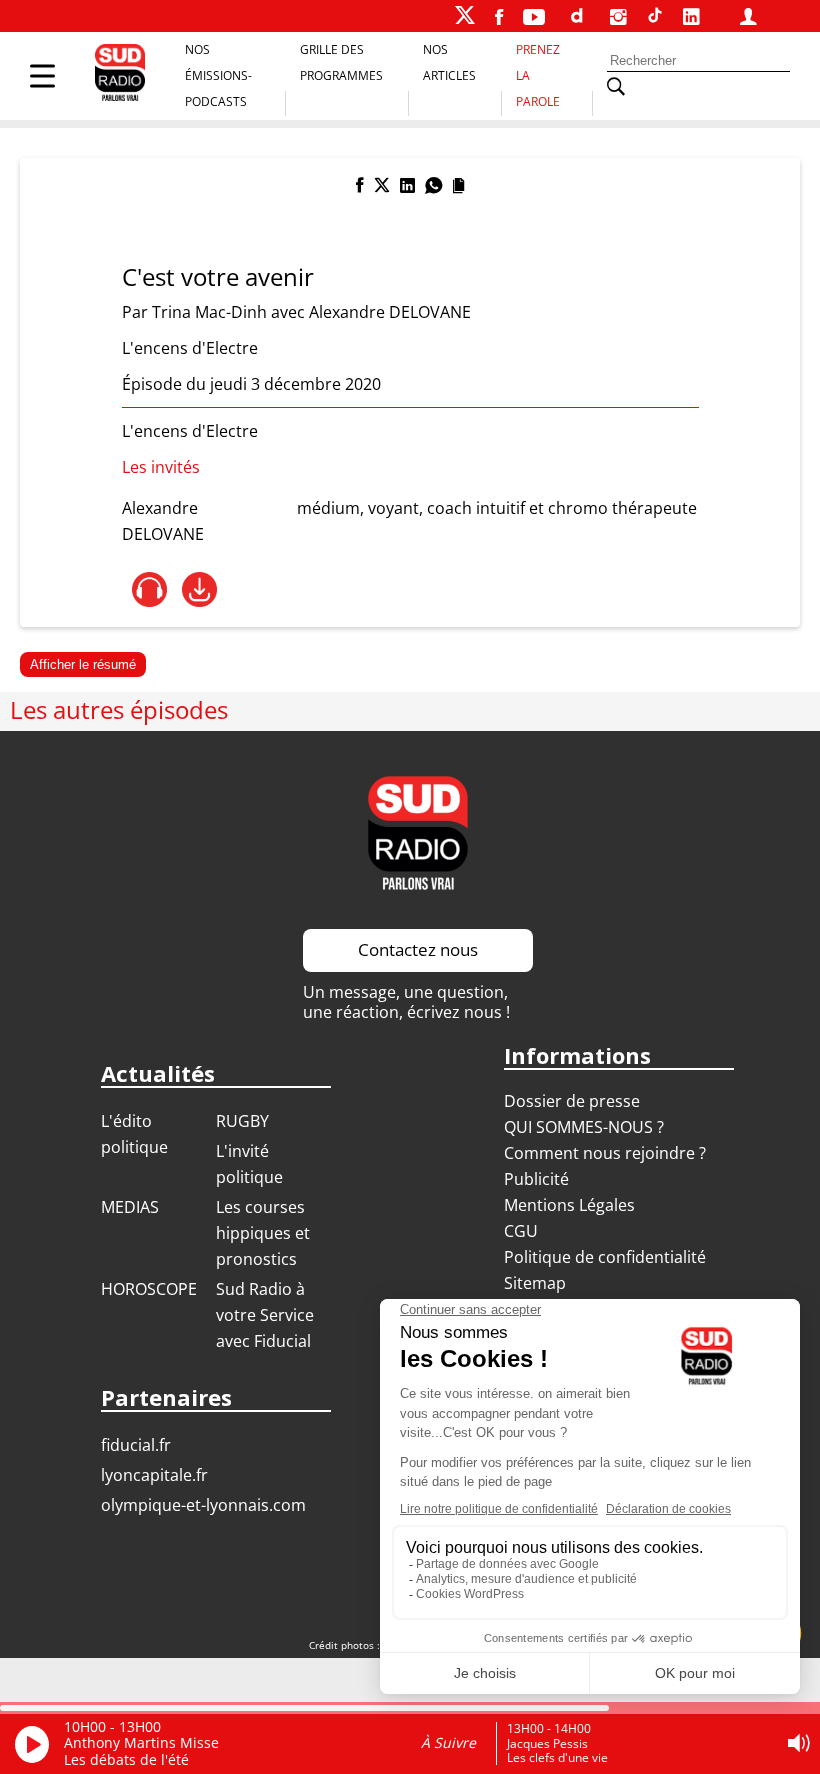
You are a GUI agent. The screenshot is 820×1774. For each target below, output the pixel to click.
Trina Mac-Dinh (209, 312)
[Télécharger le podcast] (199, 589)
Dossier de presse (572, 1101)
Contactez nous (418, 949)
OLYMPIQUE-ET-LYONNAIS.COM (203, 1505)
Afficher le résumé (83, 664)
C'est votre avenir (218, 276)
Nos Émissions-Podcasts (218, 75)
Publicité (536, 1179)
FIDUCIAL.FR (136, 1445)
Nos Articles (449, 62)
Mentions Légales (569, 1205)
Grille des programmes (341, 62)
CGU (521, 1231)
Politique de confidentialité (605, 1257)
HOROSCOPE (149, 1289)
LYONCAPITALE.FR (154, 1475)
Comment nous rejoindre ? (607, 1153)
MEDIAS (130, 1207)
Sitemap (535, 1283)
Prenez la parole (538, 75)
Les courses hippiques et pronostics (263, 1233)
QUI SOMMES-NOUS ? (584, 1127)
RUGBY (242, 1121)
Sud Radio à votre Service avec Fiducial (265, 1315)
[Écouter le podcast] (149, 589)
